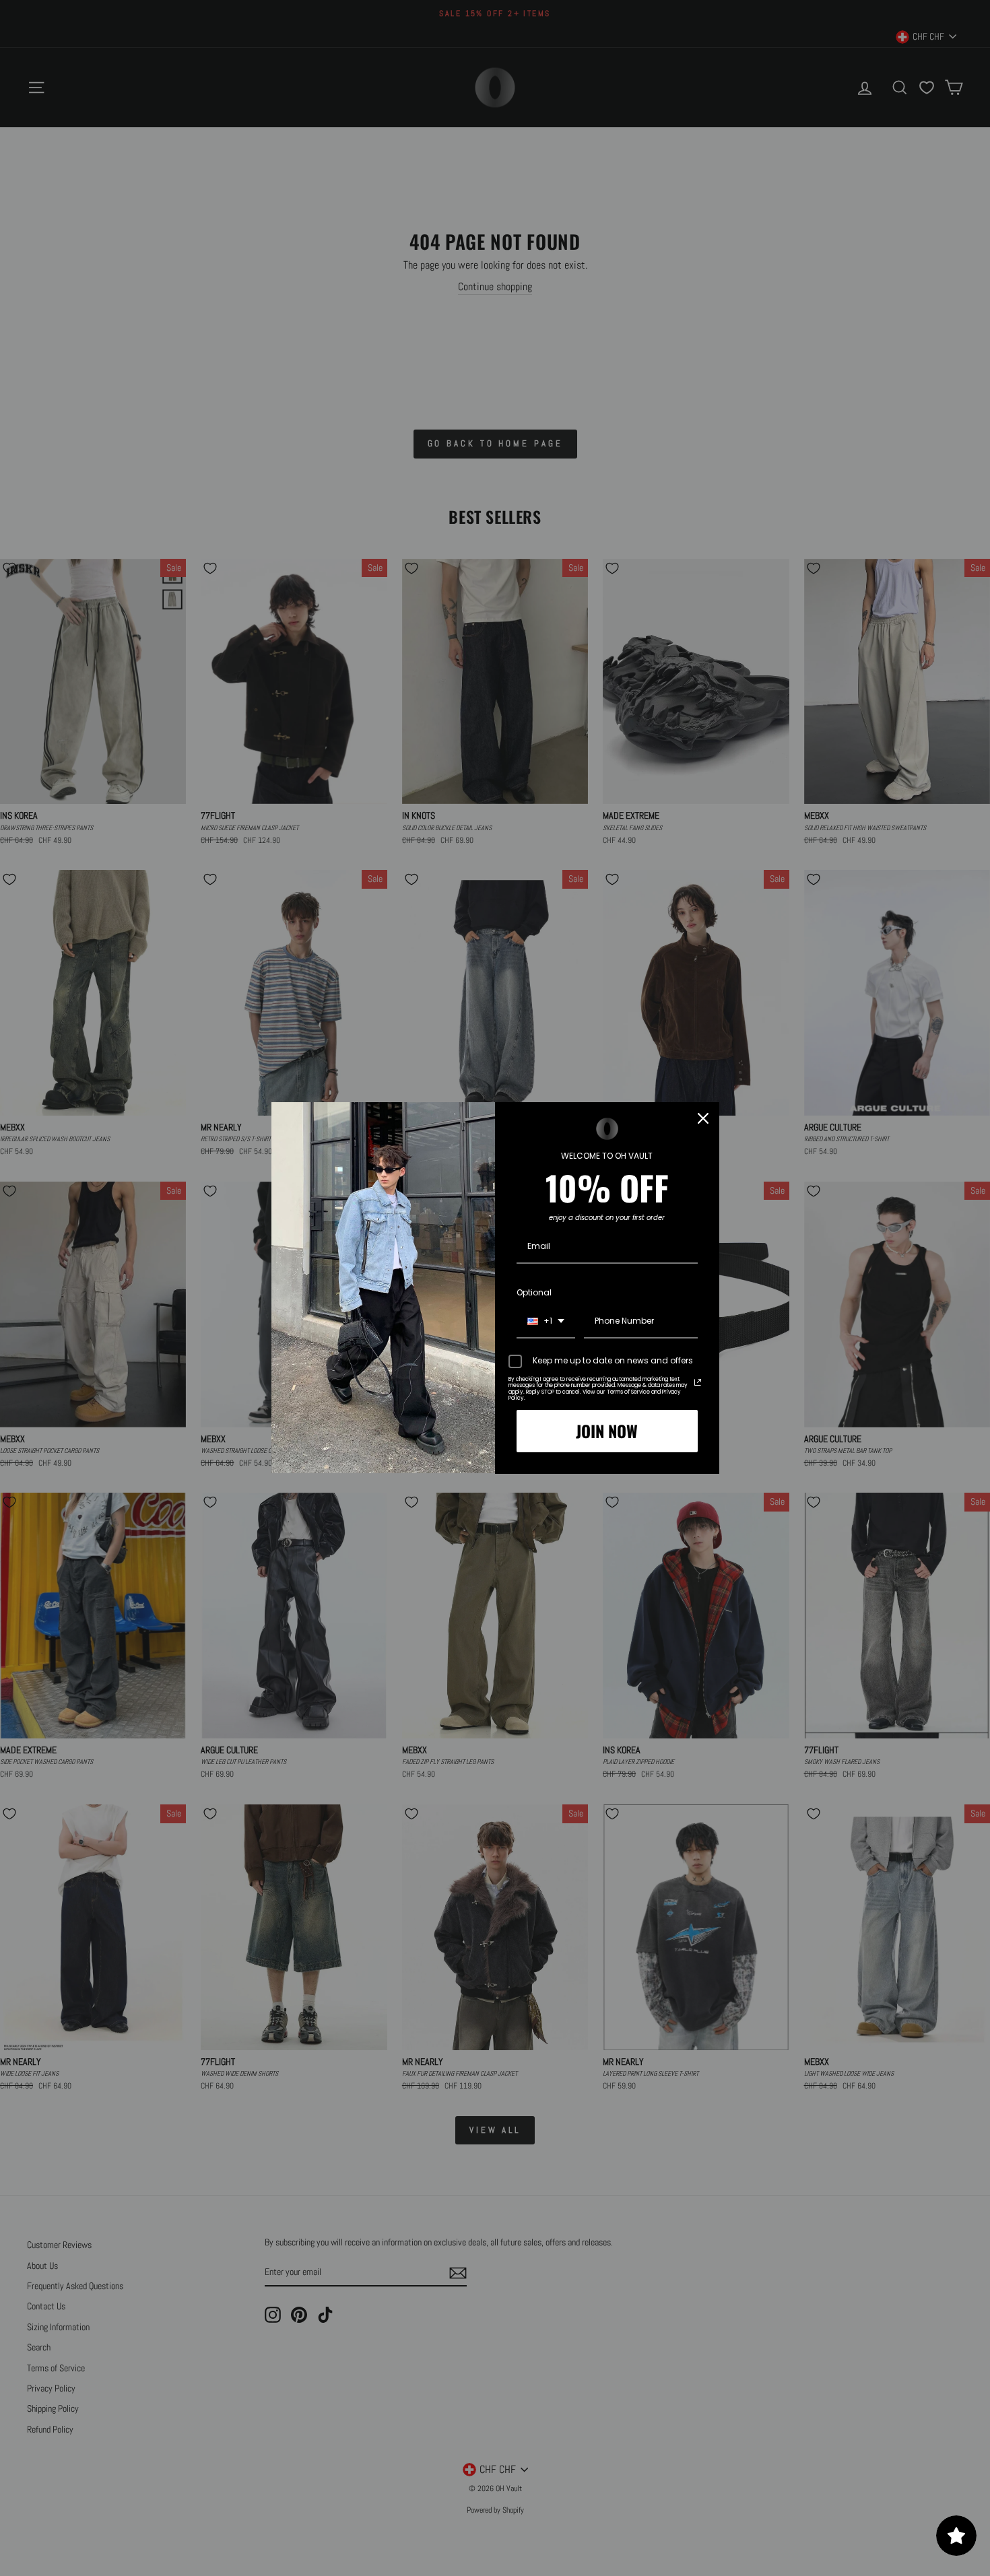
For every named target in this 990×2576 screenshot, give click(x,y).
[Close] (703, 1118)
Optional (534, 1292)
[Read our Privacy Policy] (698, 1382)
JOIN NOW (607, 1431)
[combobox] (546, 1322)
